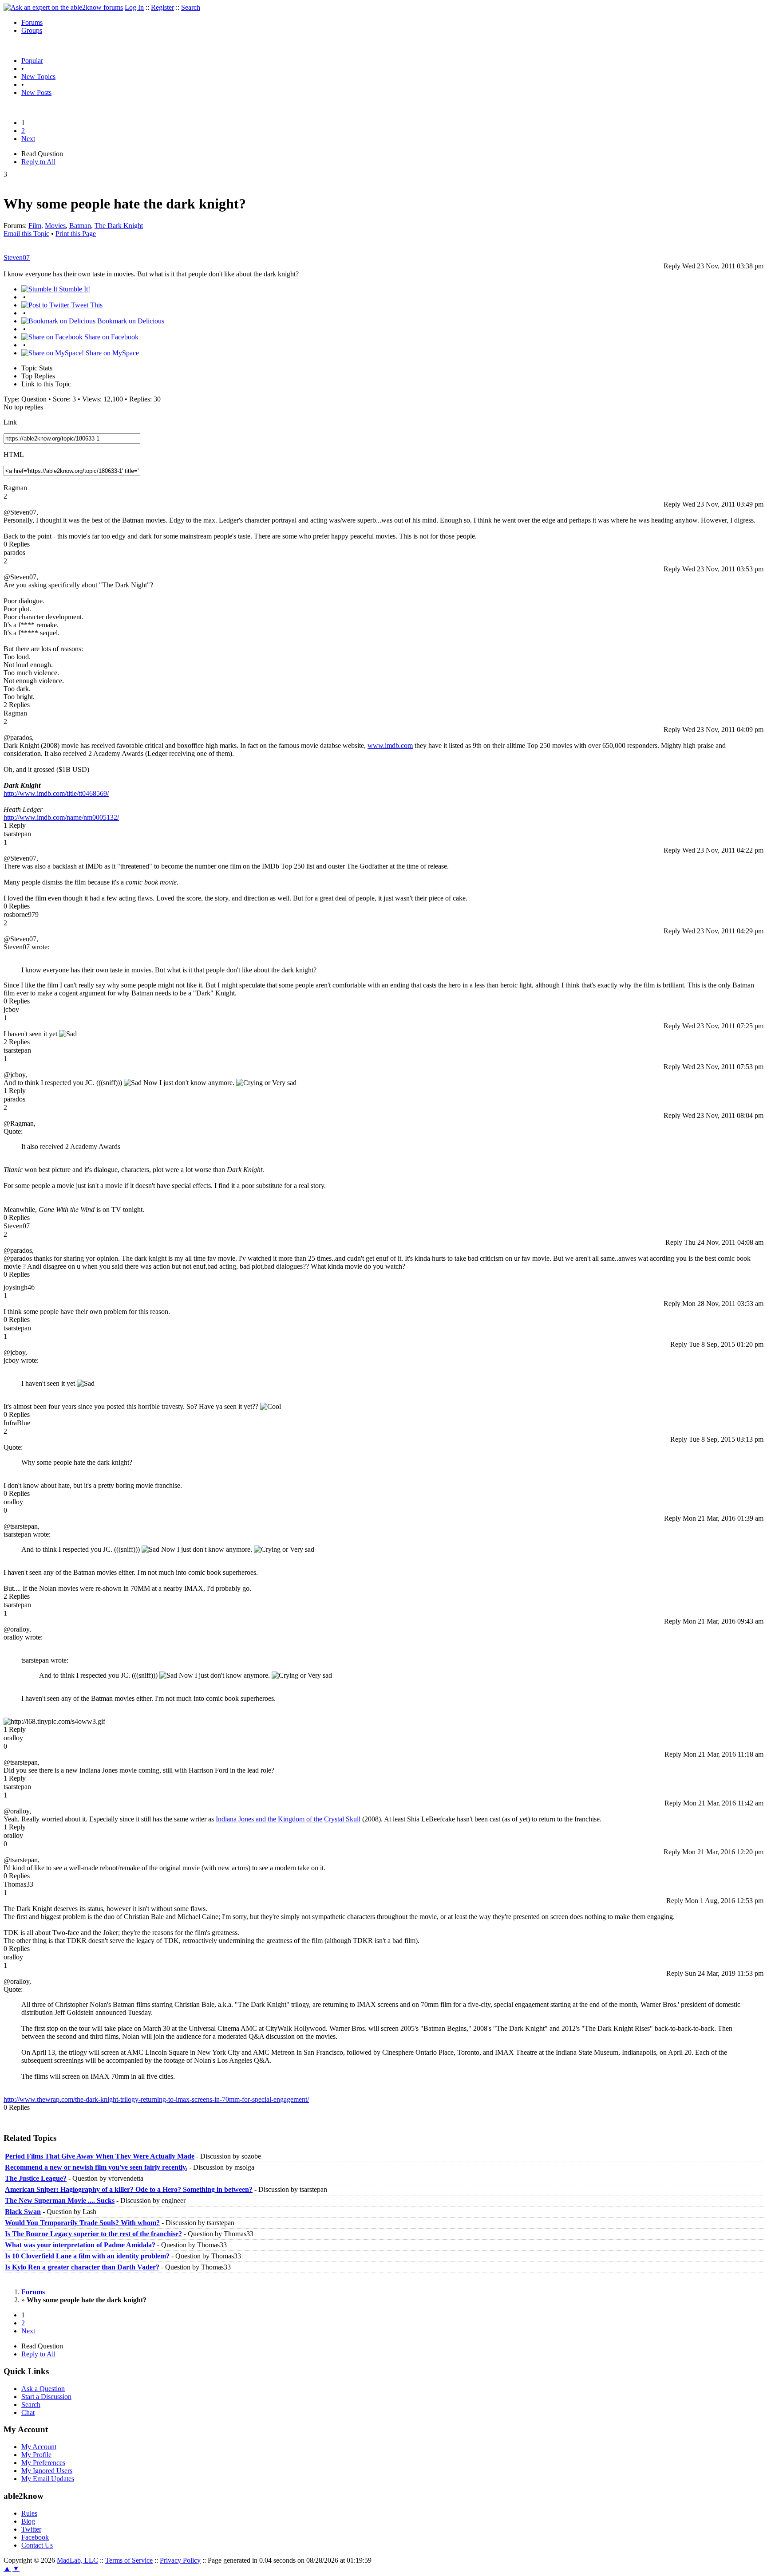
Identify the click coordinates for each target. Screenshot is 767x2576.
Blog (28, 2521)
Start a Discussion (46, 2397)
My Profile (36, 2455)
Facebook (35, 2537)
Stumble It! (74, 289)
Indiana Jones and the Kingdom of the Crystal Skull (288, 1819)
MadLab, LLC (77, 2560)
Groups (32, 30)
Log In (134, 7)
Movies (55, 226)
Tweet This (86, 305)
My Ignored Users (47, 2471)
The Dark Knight (119, 226)
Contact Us (37, 2545)
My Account (39, 2447)
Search (191, 7)
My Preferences (43, 2463)
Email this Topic (26, 234)
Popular (32, 61)
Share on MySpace (111, 353)
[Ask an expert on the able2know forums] (63, 7)
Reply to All (38, 162)
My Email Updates (48, 2479)
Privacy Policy (180, 2560)
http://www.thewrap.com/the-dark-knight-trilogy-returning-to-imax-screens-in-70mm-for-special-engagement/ (156, 2099)
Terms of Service (129, 2560)
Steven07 (17, 258)
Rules (29, 2513)
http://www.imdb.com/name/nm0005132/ (61, 817)
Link (10, 422)
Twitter (31, 2529)
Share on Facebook (111, 337)
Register (162, 7)
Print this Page (76, 234)
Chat (28, 2413)
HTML (14, 454)
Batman (80, 226)
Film (35, 226)
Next (28, 139)
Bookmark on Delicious (130, 321)
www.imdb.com (390, 745)
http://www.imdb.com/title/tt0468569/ (56, 793)
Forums (32, 22)
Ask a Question (43, 2389)
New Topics (38, 77)
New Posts (36, 92)
